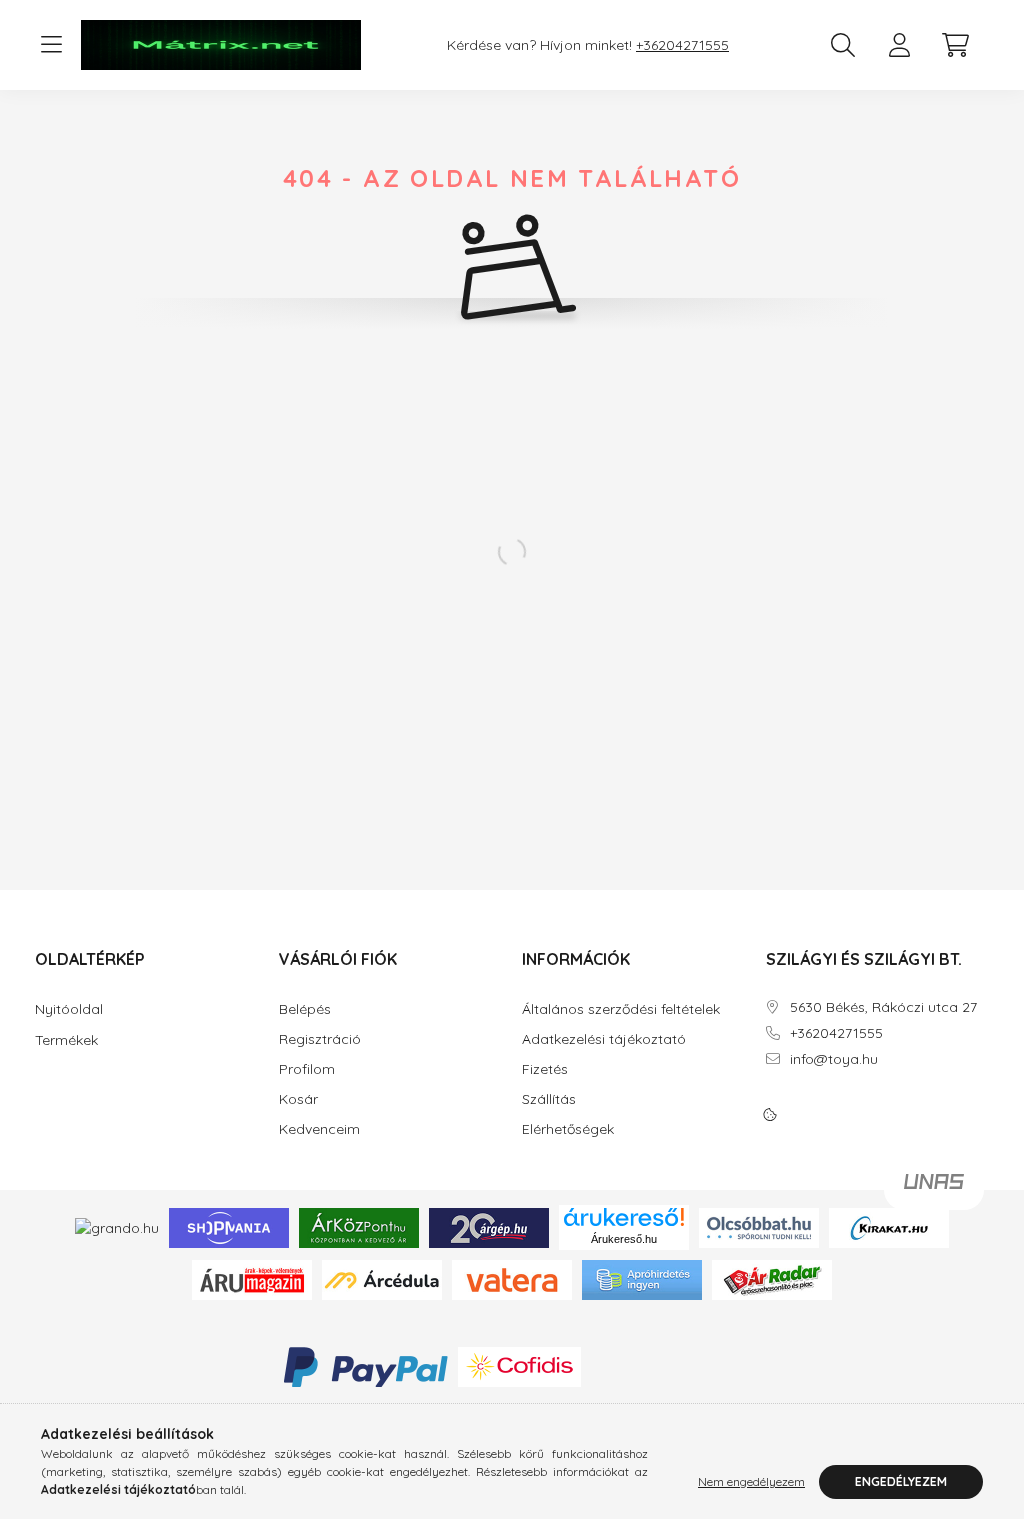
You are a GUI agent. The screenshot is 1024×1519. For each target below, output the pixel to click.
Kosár (298, 1099)
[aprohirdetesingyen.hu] (642, 1279)
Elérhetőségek (568, 1129)
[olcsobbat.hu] (759, 1226)
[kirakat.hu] (889, 1226)
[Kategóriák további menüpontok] (51, 45)
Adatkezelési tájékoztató (604, 1039)
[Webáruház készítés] (934, 1190)
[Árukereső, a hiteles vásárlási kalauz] (666, 1366)
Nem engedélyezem (751, 1481)
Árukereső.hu (624, 1239)
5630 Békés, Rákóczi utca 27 (883, 1007)
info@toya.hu (834, 1059)
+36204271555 (682, 45)
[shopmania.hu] (229, 1226)
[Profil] (899, 45)
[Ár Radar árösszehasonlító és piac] (772, 1279)
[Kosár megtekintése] (955, 45)
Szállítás (549, 1099)
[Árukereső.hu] (624, 1217)
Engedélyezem (901, 1481)
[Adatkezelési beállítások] (770, 1115)
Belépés (305, 1009)
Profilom (307, 1069)
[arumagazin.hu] (252, 1279)
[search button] (843, 45)
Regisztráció (320, 1039)
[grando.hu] (117, 1227)
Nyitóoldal (69, 1009)
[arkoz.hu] (359, 1226)
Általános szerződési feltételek (621, 1009)
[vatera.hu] (512, 1279)
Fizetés (545, 1069)
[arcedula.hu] (382, 1279)
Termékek (66, 1040)
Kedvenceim (319, 1129)
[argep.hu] (489, 1226)
